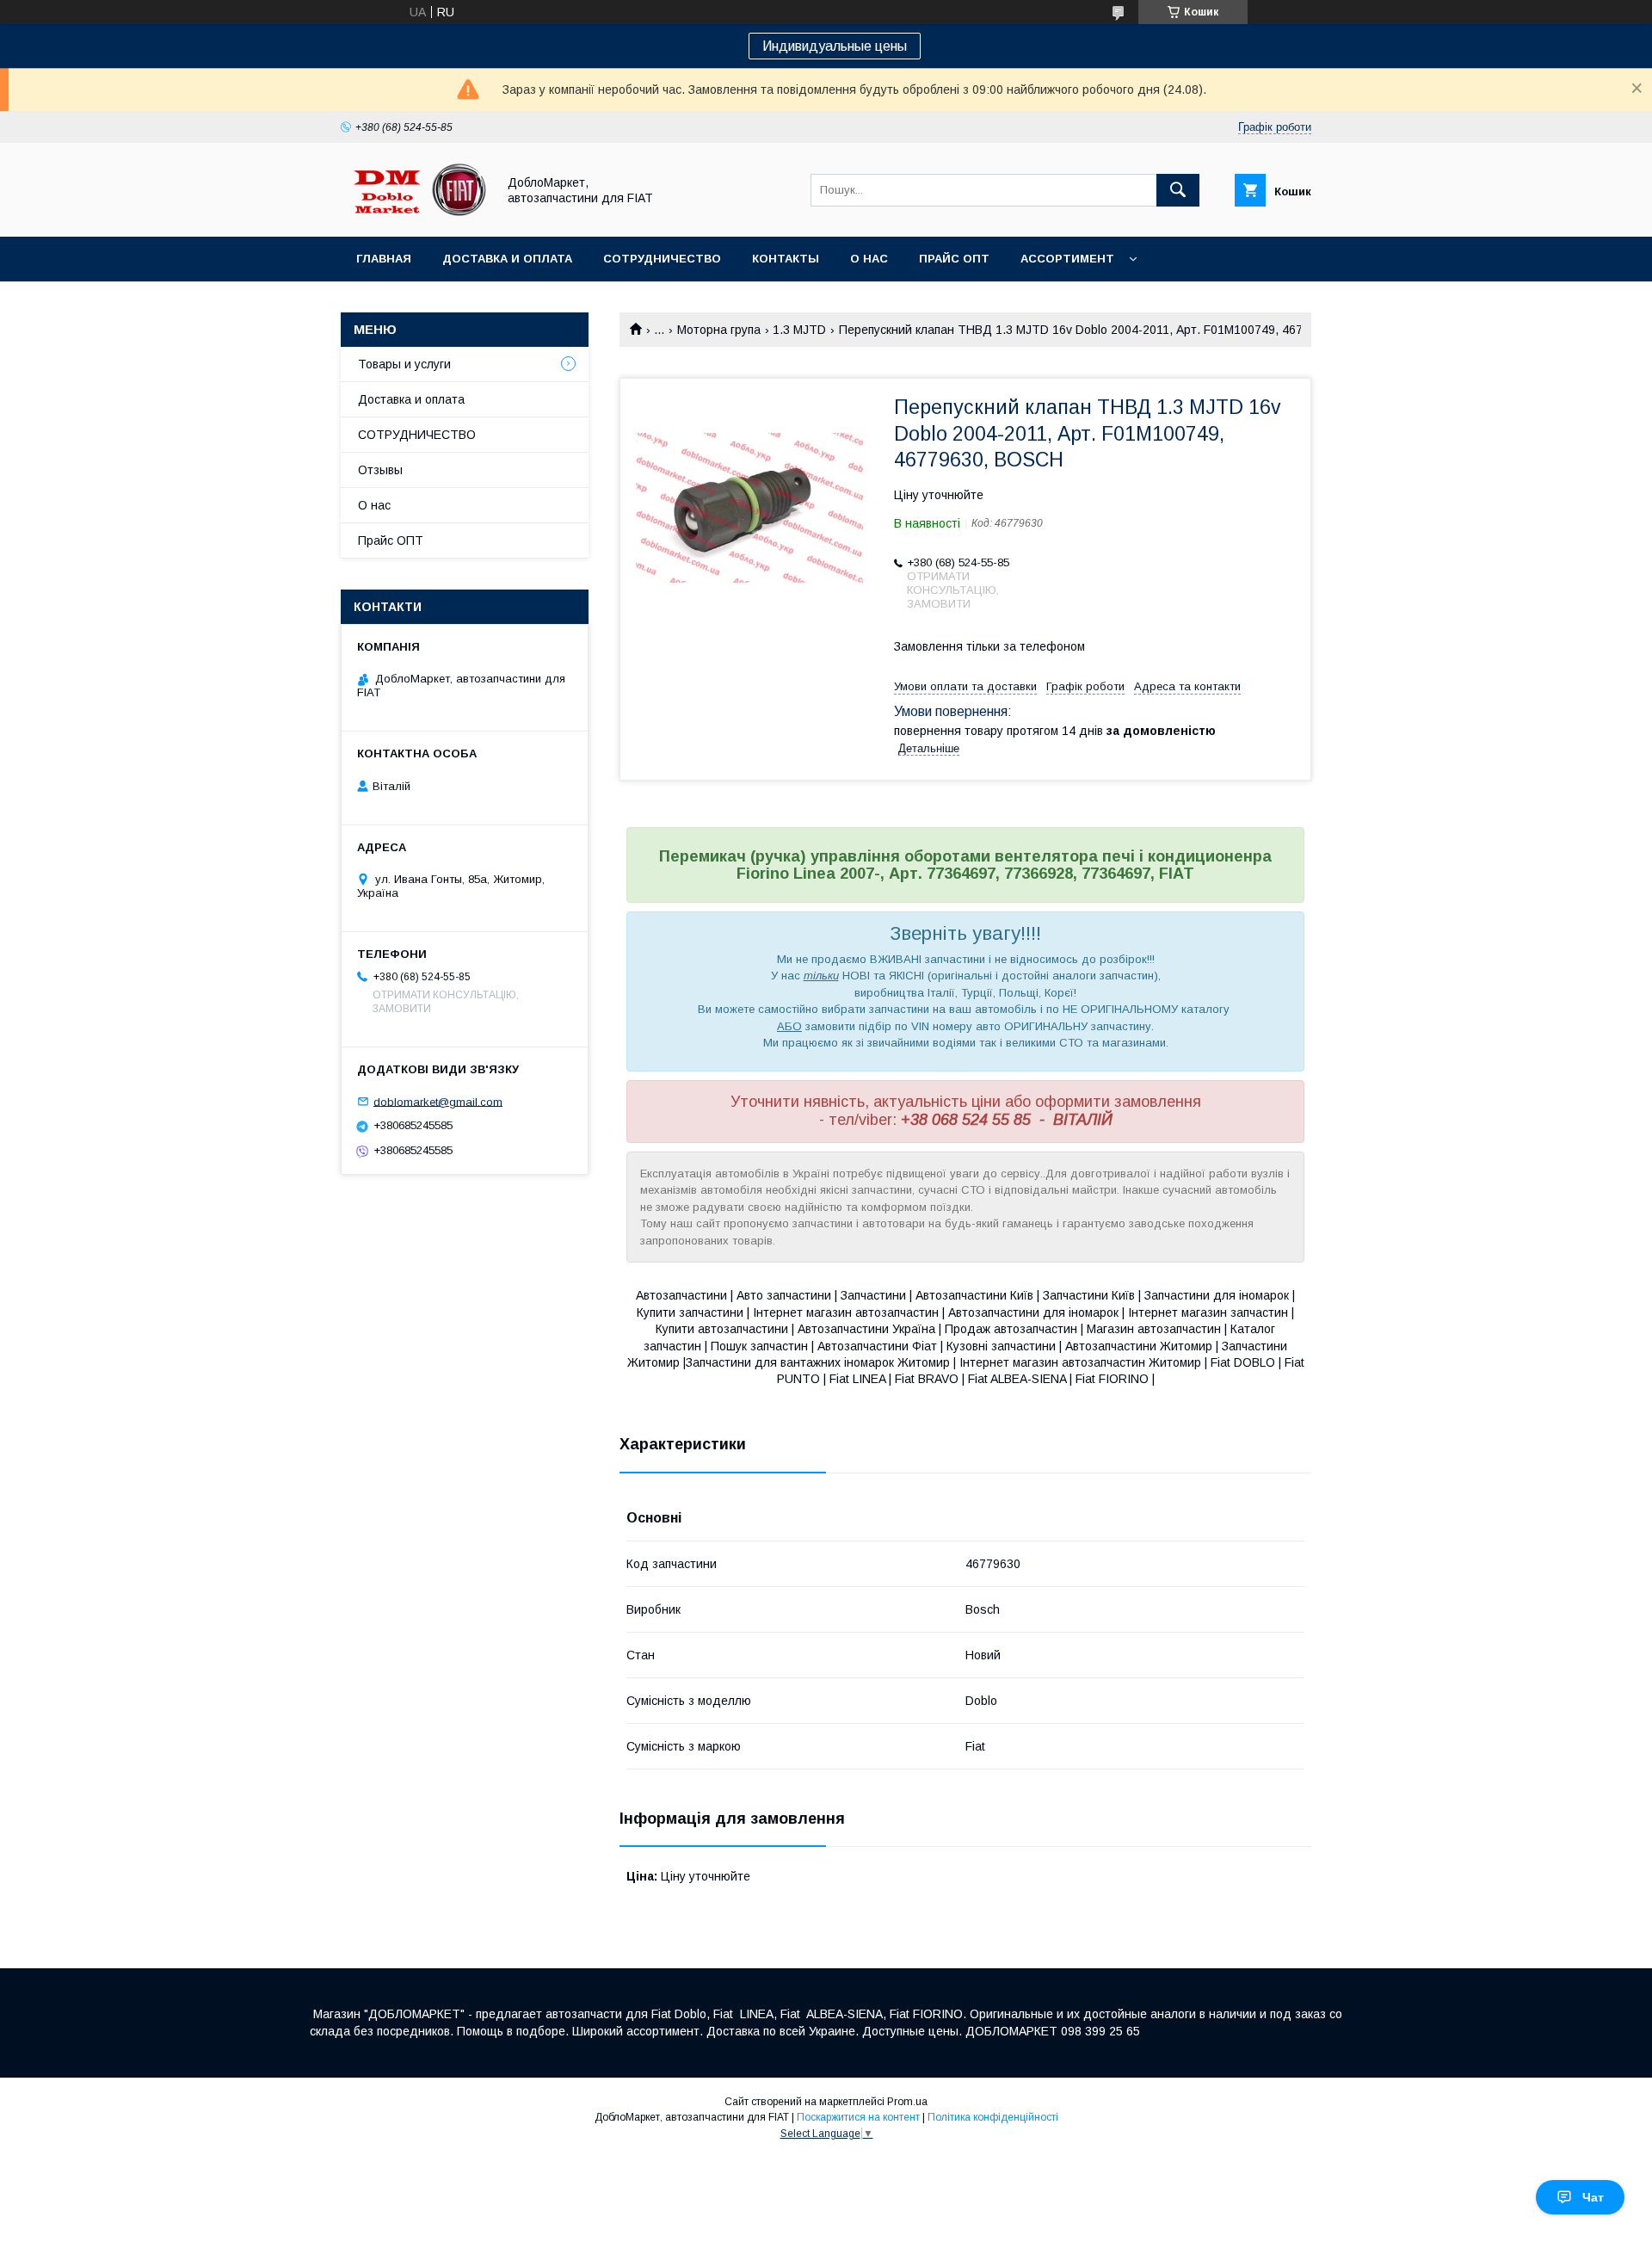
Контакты (786, 259)
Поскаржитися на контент (858, 2117)
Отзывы (380, 470)
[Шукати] (1178, 190)
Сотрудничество (662, 259)
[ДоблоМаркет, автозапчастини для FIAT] (414, 214)
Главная (384, 259)
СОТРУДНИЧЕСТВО (417, 435)
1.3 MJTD (799, 330)
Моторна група (719, 330)
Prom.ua (907, 2102)
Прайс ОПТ (954, 259)
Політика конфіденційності (993, 2117)
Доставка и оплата (507, 259)
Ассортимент (1067, 259)
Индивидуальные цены (835, 46)
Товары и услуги (404, 364)
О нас (869, 259)
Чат (1593, 2197)
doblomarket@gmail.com (438, 1101)
